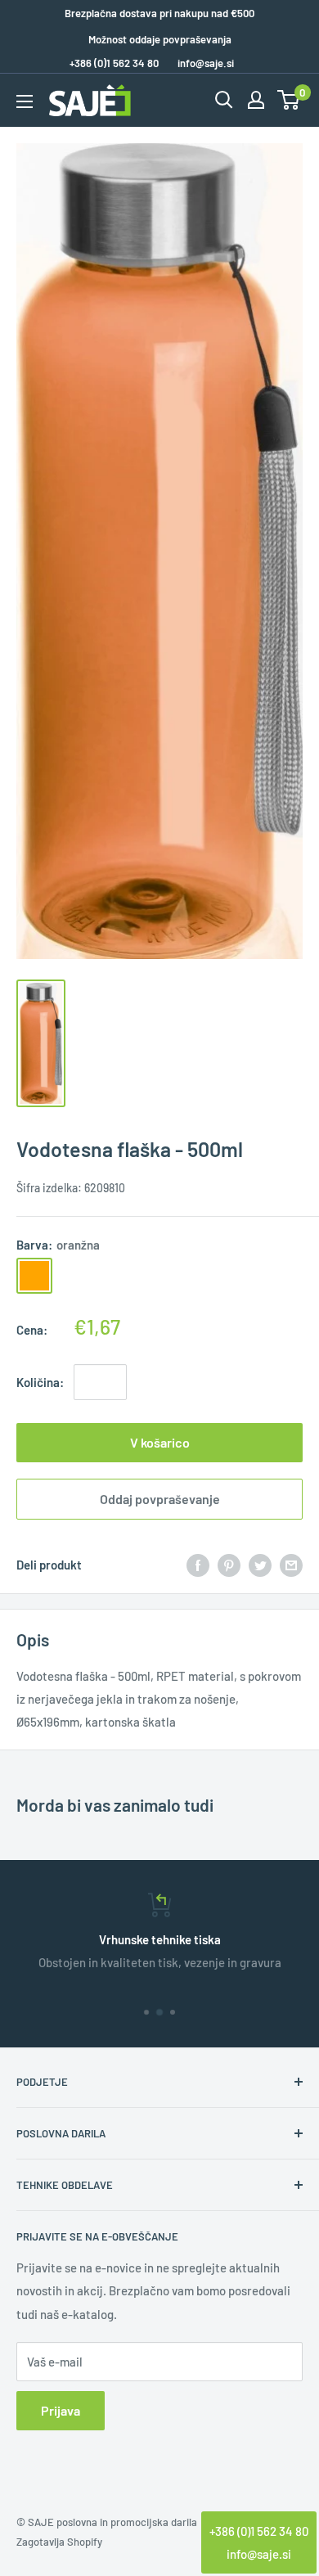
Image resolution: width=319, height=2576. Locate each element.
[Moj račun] (256, 100)
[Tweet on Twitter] (260, 1565)
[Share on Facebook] (198, 1565)
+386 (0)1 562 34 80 (259, 2531)
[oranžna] (34, 1276)
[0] (289, 100)
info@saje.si (206, 63)
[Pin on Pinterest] (229, 1565)
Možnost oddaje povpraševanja (160, 39)
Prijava (61, 2410)
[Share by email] (291, 1565)
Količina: (40, 1382)
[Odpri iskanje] (224, 100)
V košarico (160, 1442)
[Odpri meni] (25, 101)
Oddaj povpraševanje (160, 1499)
